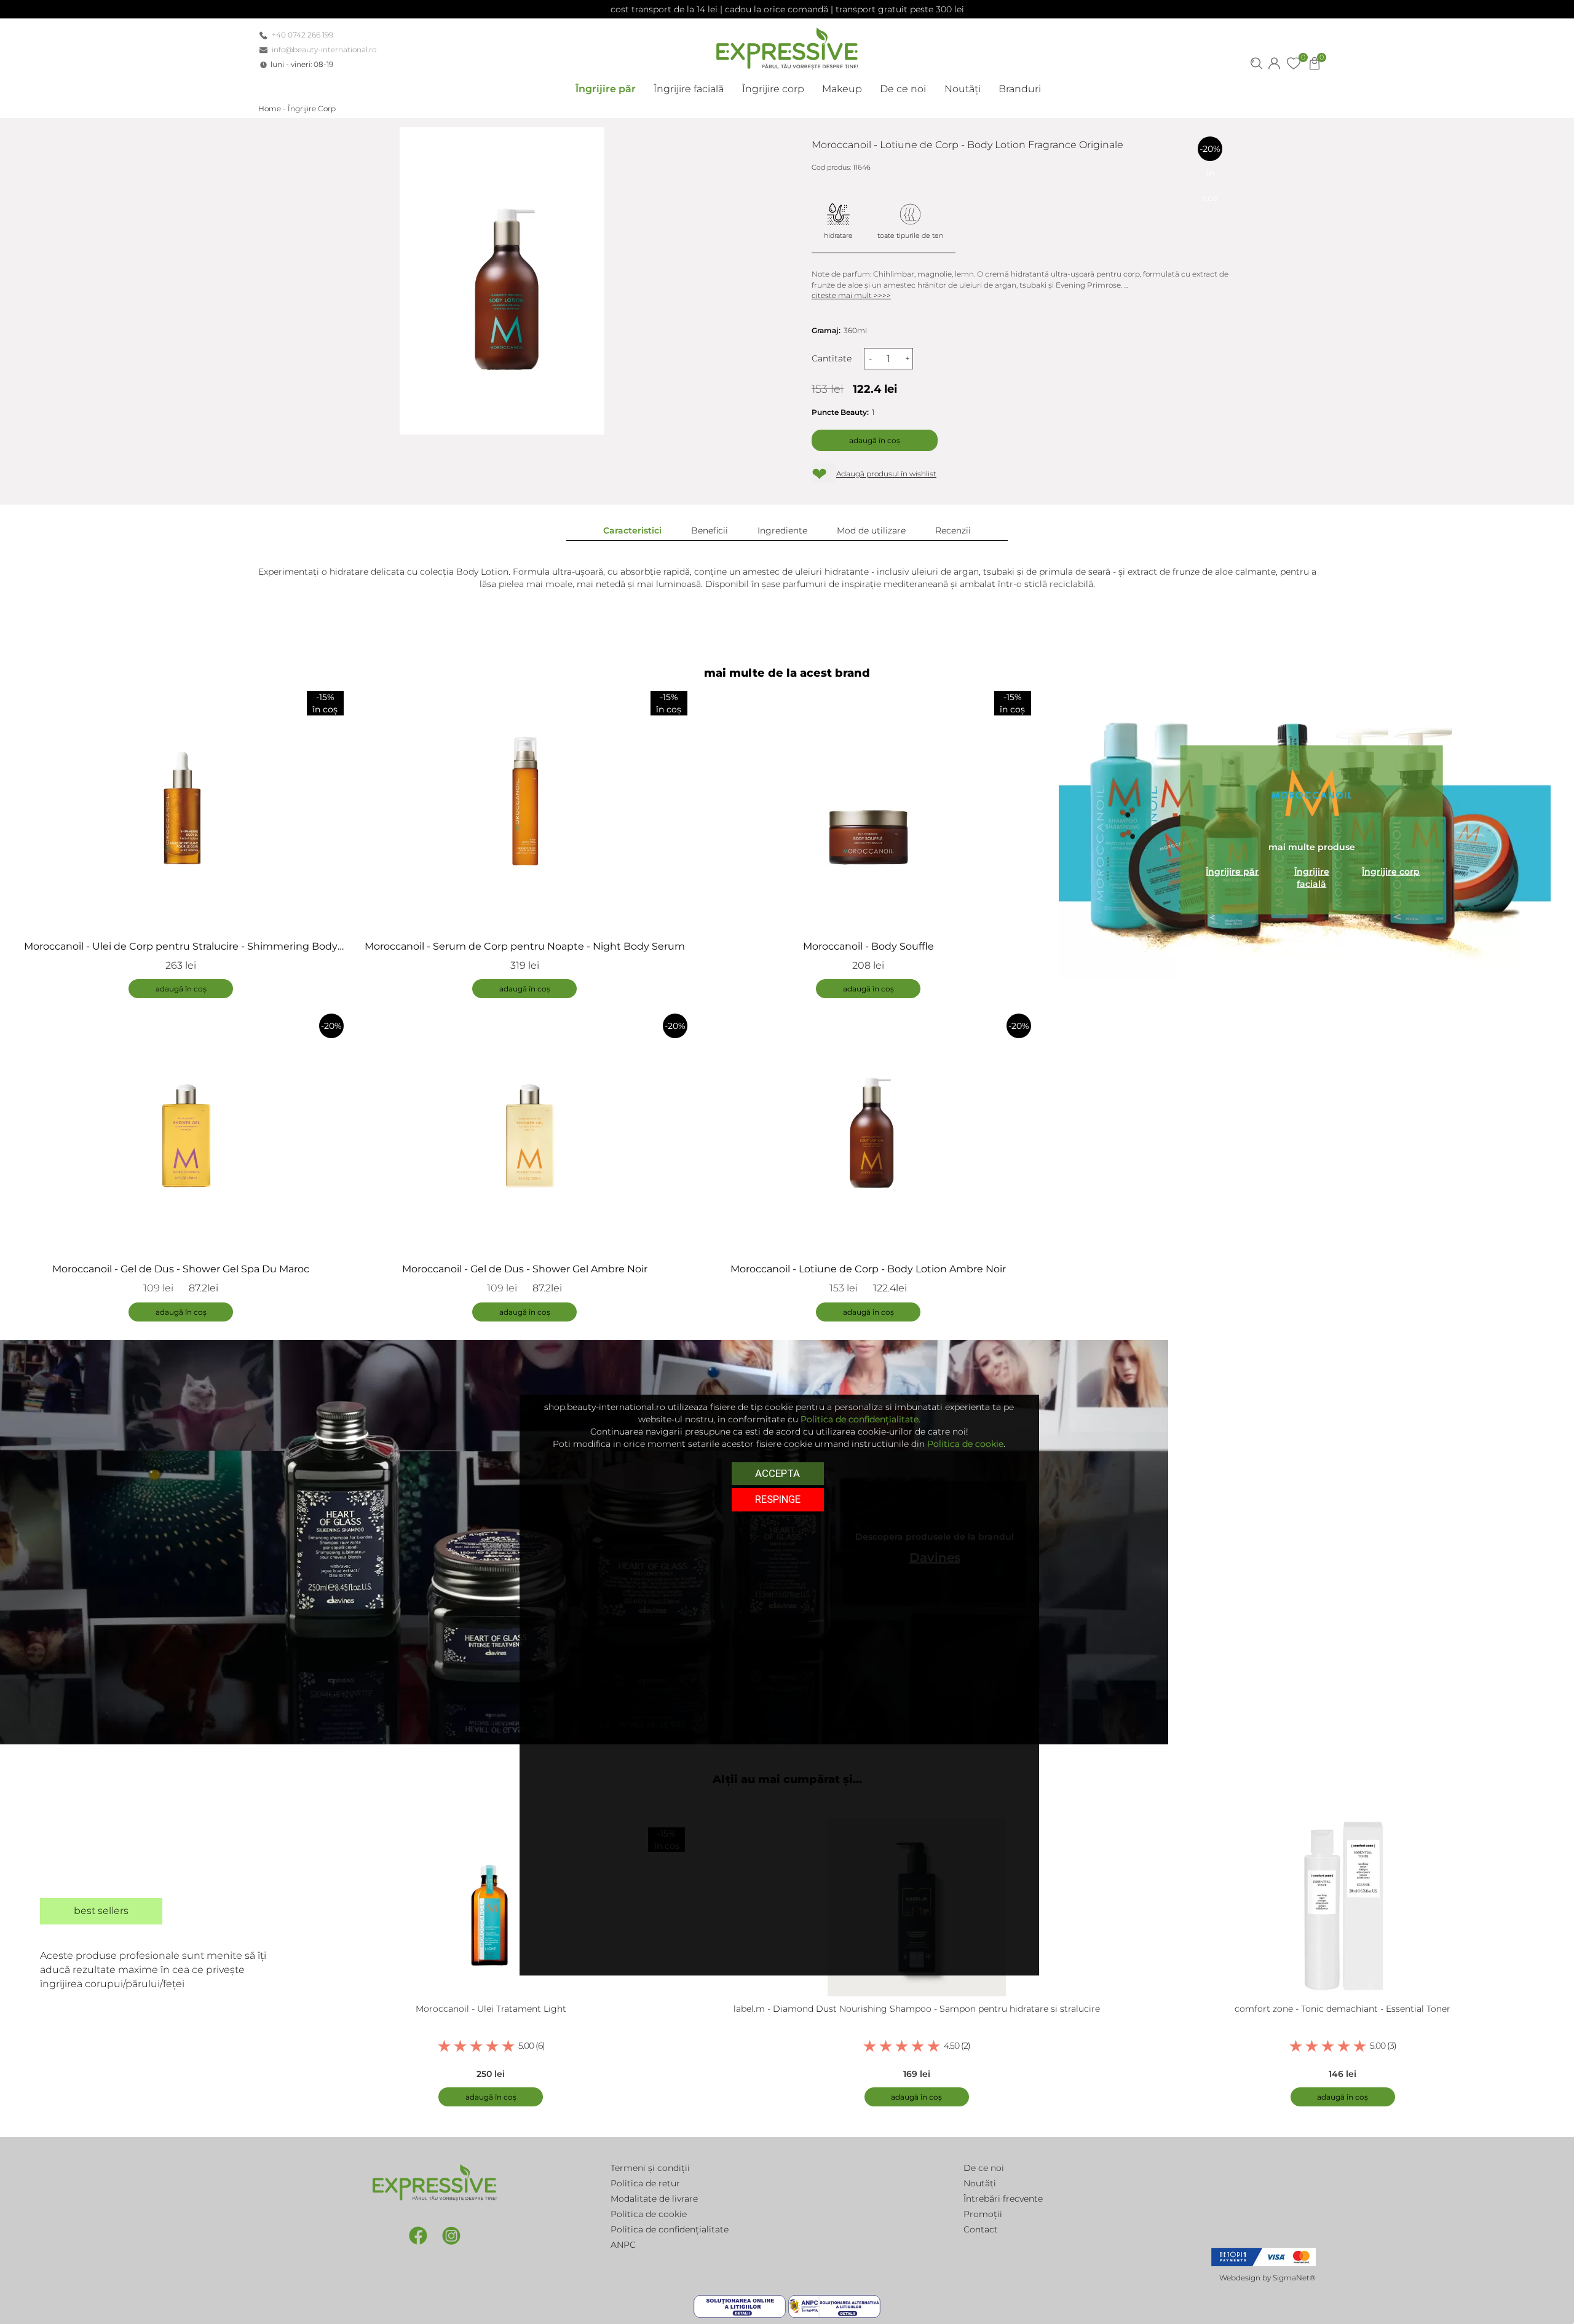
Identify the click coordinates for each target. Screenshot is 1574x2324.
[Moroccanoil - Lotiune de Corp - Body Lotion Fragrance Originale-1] (502, 281)
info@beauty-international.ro (324, 49)
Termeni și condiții (650, 2168)
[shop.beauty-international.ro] (787, 46)
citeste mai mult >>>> (851, 295)
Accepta (777, 1473)
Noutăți (980, 2183)
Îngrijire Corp (312, 108)
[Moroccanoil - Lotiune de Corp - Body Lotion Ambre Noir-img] (868, 1127)
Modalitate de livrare (654, 2199)
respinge (778, 1499)
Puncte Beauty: (840, 412)
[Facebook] (419, 2235)
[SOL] (741, 2306)
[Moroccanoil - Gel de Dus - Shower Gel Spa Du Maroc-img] (181, 1127)
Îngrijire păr (1232, 871)
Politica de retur (645, 2183)
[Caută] (1256, 62)
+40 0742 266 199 (303, 35)
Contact (981, 2229)
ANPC (623, 2245)
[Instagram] (451, 2235)
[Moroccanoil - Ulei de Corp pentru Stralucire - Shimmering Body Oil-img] (181, 805)
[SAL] (834, 2306)
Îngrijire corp (1391, 871)
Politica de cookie (649, 2214)
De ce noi (984, 2168)
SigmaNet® (1294, 2278)
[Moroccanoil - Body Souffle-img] (868, 805)
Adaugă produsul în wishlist (886, 474)
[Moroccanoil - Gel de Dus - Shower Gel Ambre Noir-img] (525, 1127)
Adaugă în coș (875, 440)
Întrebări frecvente (1003, 2199)
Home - (273, 108)
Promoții (983, 2214)
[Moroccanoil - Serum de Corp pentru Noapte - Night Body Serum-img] (525, 805)
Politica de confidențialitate (670, 2229)
